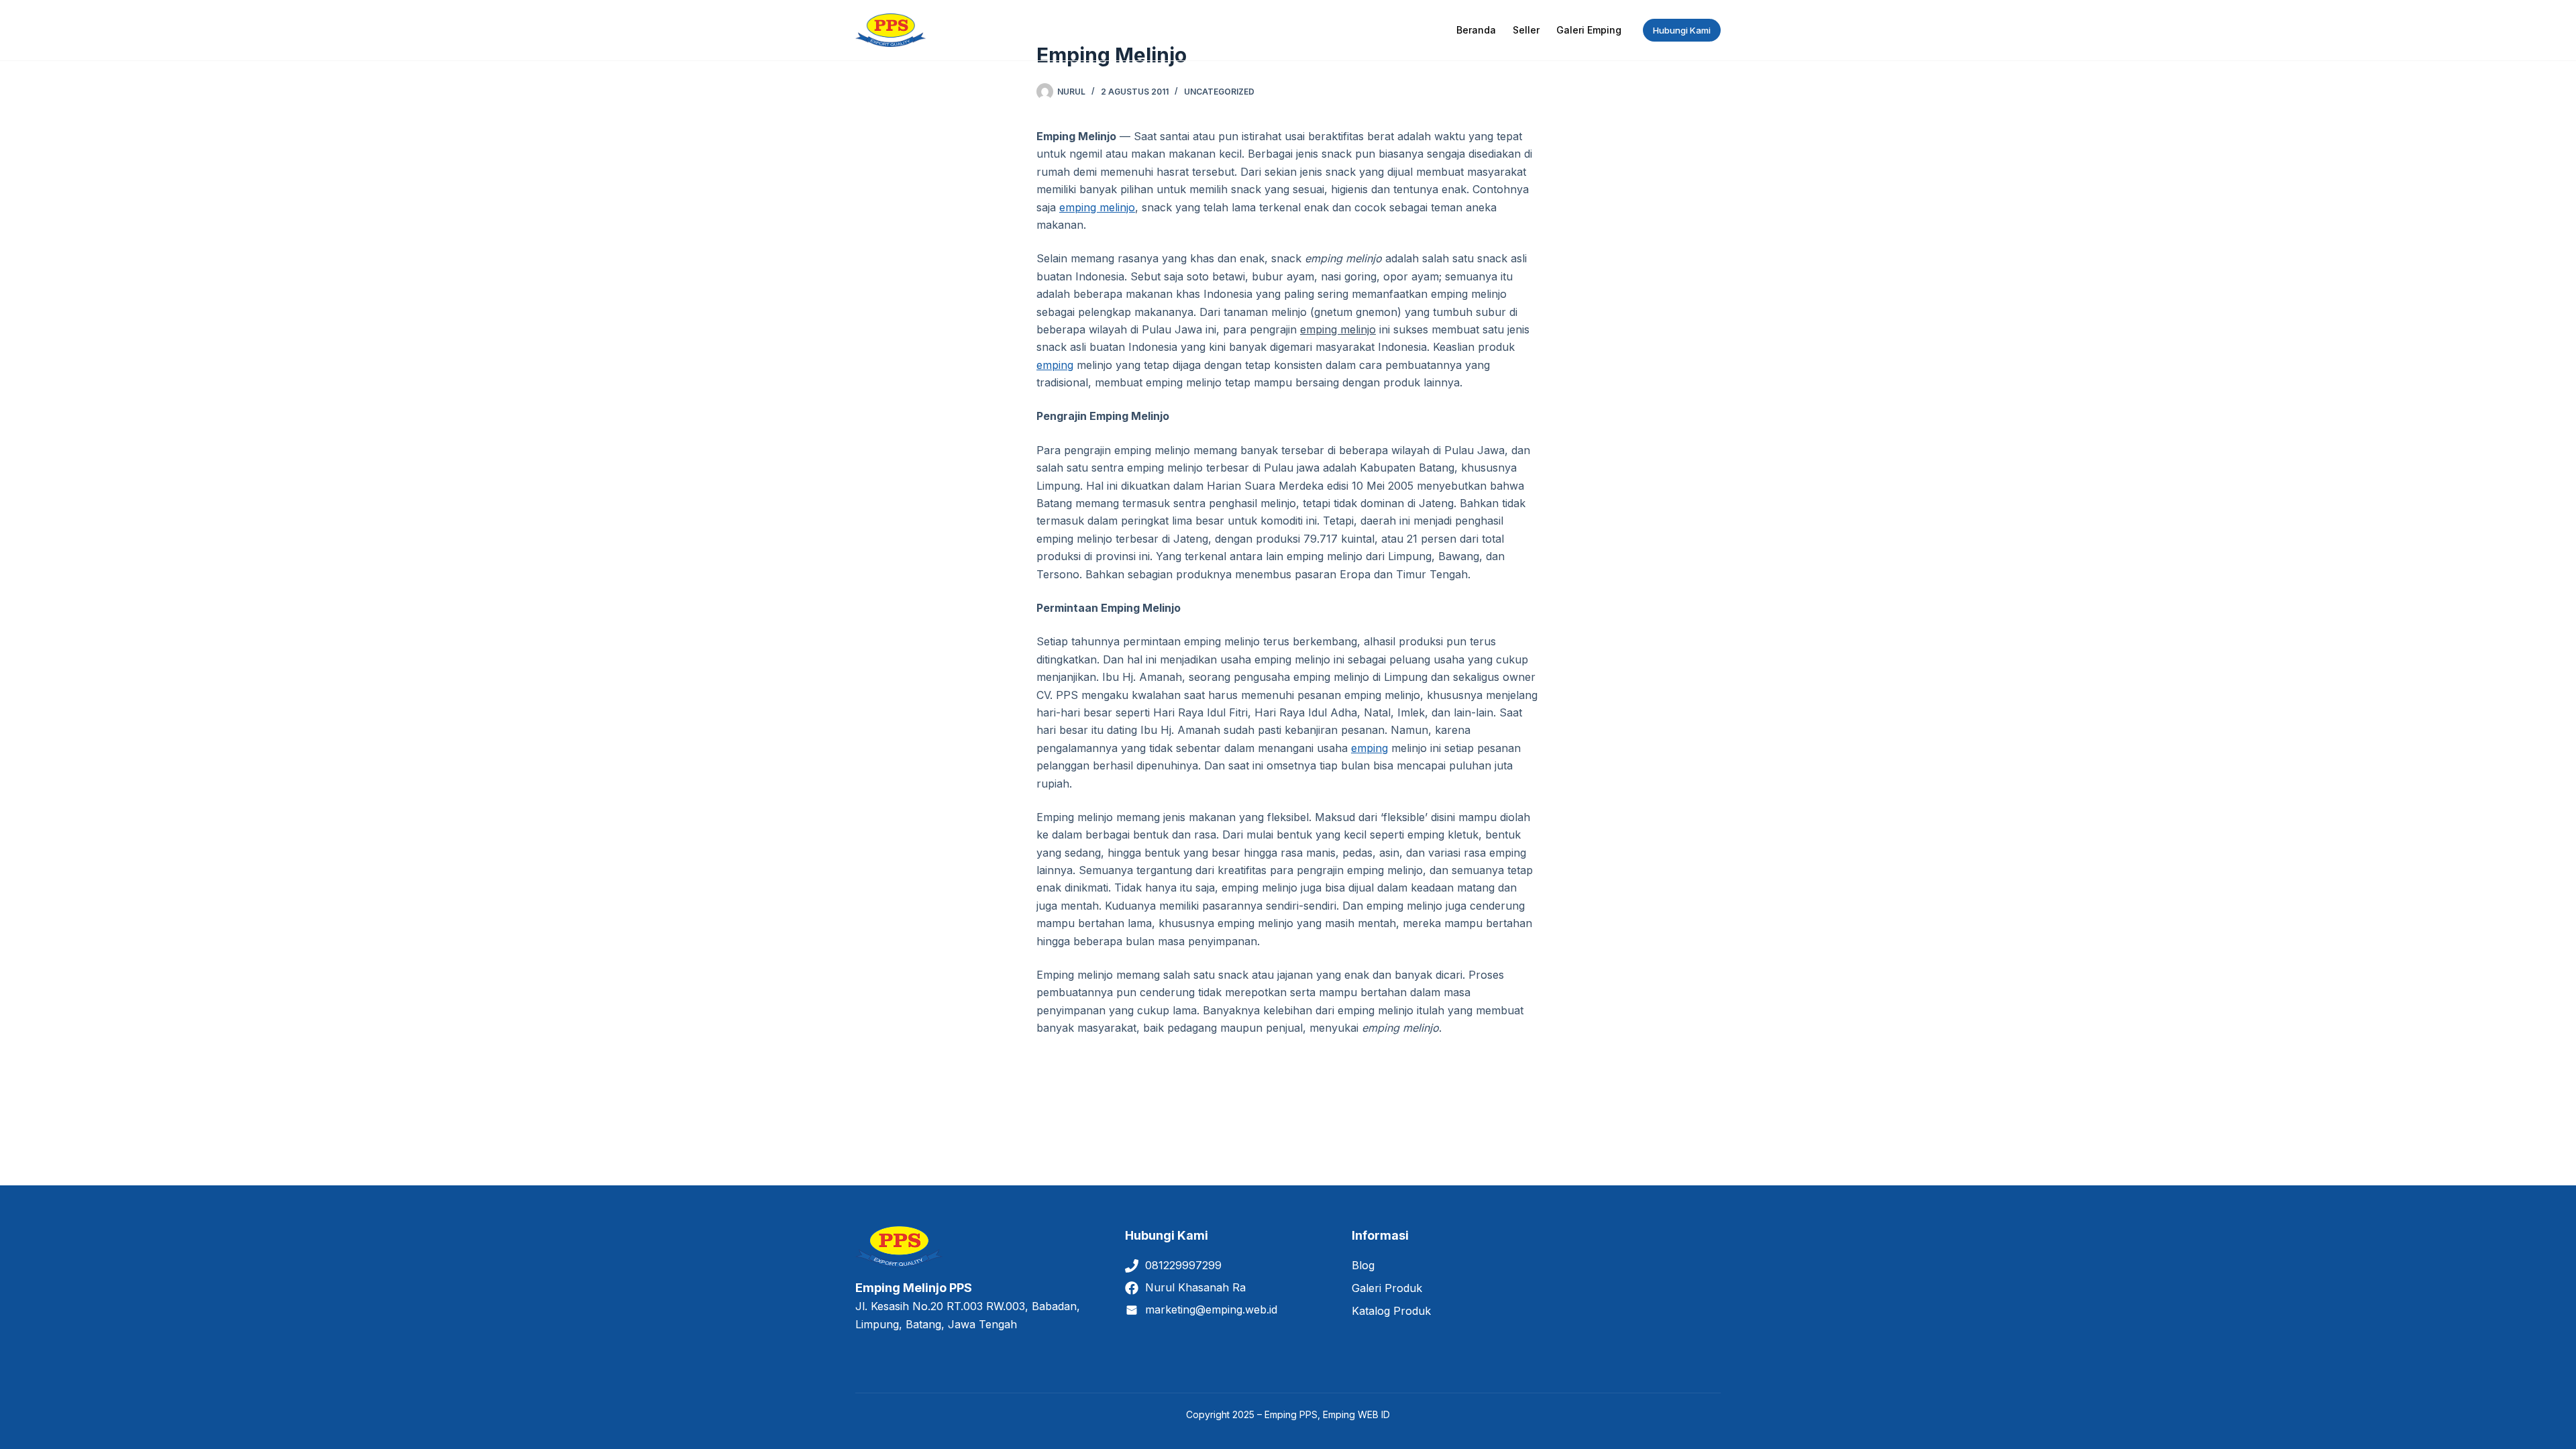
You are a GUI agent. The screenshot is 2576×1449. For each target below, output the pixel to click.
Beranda (1476, 30)
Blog (1363, 1265)
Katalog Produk (1391, 1311)
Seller (1526, 30)
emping (1055, 365)
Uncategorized (1219, 92)
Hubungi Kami (1682, 30)
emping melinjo (1097, 207)
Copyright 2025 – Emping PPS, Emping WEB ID (1288, 1414)
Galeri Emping (1589, 30)
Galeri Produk (1387, 1288)
